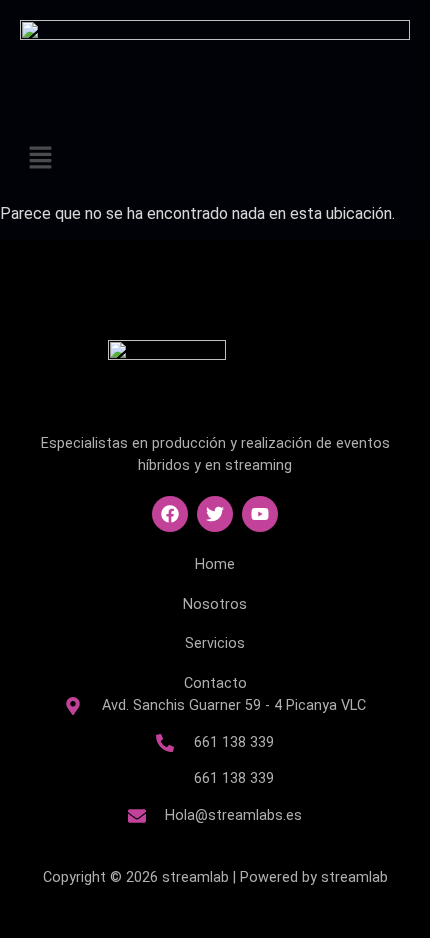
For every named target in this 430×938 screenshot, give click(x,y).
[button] (215, 159)
